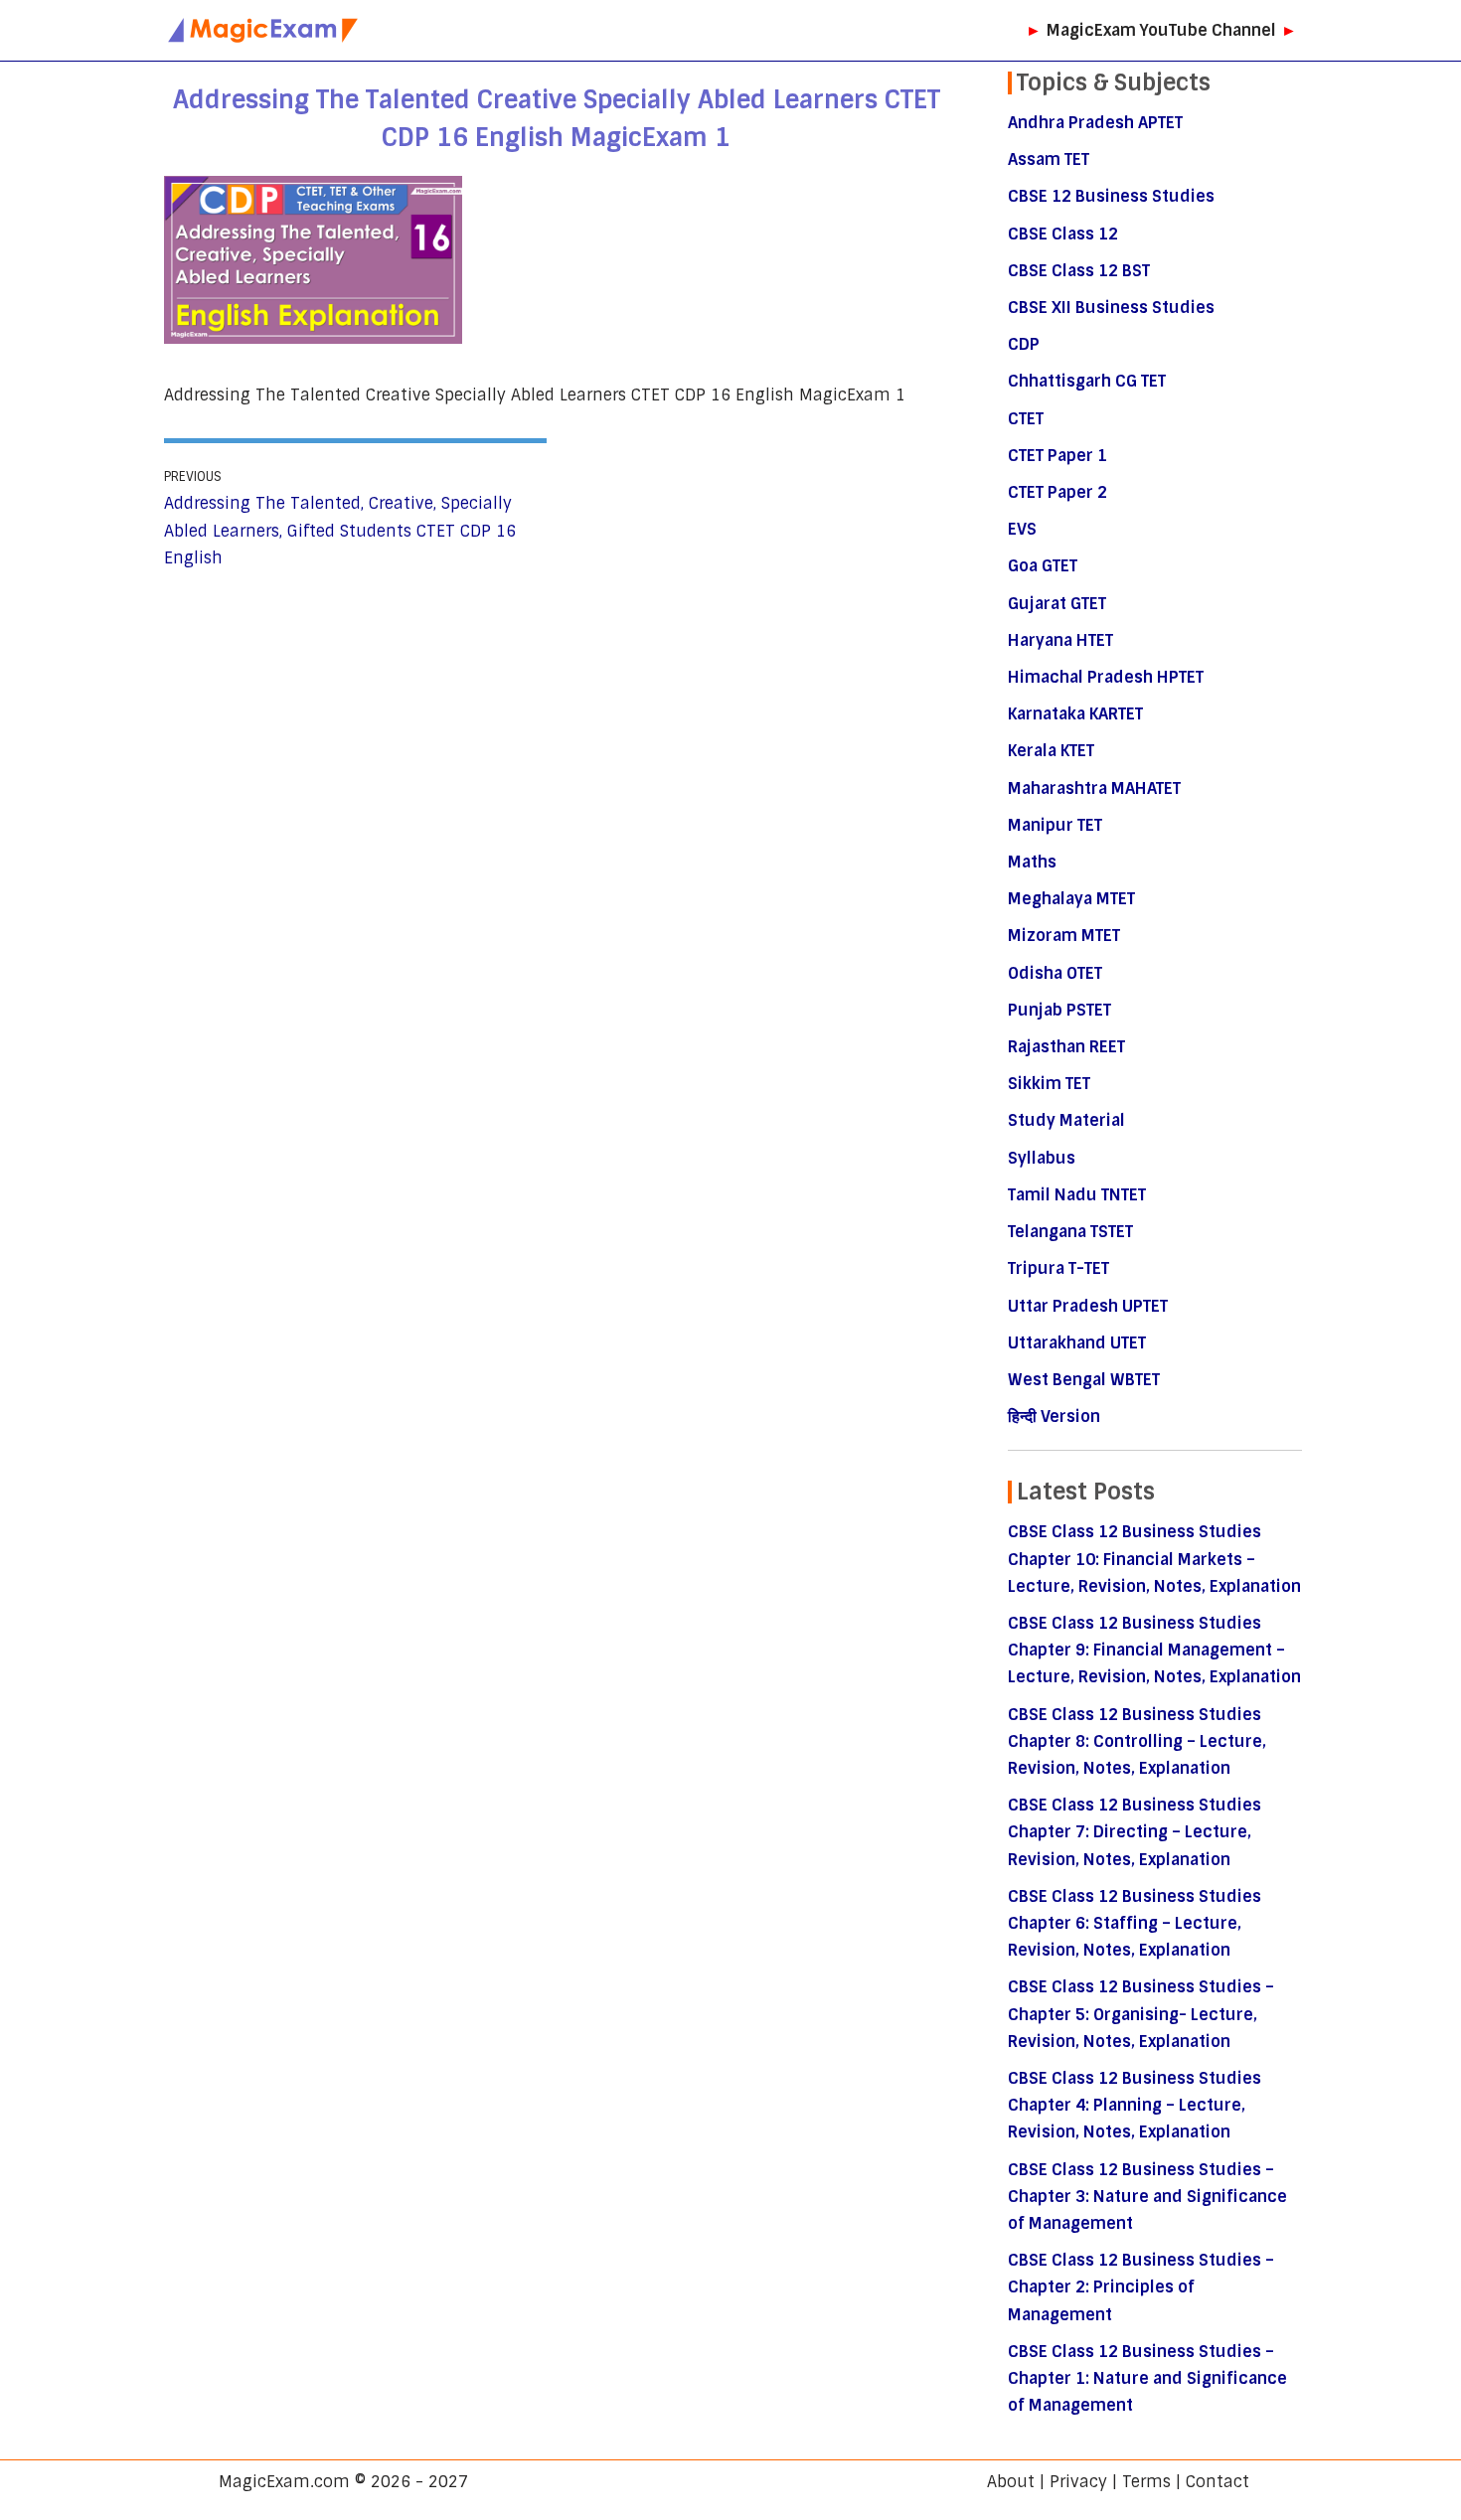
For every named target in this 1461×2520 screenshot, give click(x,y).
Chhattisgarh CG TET (1087, 381)
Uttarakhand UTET (1077, 1343)
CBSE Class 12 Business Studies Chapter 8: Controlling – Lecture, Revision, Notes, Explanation (1137, 1741)
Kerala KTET (1051, 751)
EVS (1022, 529)
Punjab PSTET (1059, 1010)
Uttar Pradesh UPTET (1088, 1306)
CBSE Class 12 (1063, 234)
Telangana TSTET (1070, 1232)
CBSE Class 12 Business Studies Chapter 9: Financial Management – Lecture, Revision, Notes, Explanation (1154, 1650)
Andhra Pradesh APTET (1095, 123)
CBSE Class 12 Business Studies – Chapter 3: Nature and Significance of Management (1147, 2197)
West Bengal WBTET (1084, 1380)
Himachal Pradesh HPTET (1106, 677)
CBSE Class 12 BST (1079, 271)
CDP (1024, 344)
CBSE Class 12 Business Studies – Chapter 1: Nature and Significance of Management (1147, 2378)
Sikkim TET (1049, 1084)
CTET (1026, 419)
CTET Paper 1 (1057, 456)
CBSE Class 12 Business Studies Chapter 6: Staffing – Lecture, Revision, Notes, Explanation (1135, 1923)
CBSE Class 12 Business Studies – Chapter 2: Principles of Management (1141, 2287)
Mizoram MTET (1064, 936)
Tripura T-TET (1058, 1268)
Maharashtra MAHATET (1094, 788)
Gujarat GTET (1057, 604)
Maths (1032, 862)
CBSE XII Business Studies (1111, 308)
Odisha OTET (1055, 973)
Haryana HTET (1060, 640)
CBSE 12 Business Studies (1111, 196)
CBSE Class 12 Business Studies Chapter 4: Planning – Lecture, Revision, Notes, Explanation (1135, 2105)
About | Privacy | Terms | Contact (1118, 2482)
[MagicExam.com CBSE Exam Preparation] (263, 30)
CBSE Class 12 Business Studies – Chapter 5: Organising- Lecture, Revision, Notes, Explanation (1141, 2014)
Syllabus (1042, 1158)
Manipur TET (1055, 825)
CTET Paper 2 (1057, 492)
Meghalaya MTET (1071, 899)
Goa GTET (1043, 566)
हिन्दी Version (1054, 1417)
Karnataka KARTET (1075, 714)
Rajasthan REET (1066, 1047)
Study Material (1066, 1120)
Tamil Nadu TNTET (1077, 1195)
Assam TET (1049, 159)
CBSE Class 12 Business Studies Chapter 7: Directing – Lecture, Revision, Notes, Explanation (1135, 1832)
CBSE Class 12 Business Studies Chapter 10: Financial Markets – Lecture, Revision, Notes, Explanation (1154, 1559)
